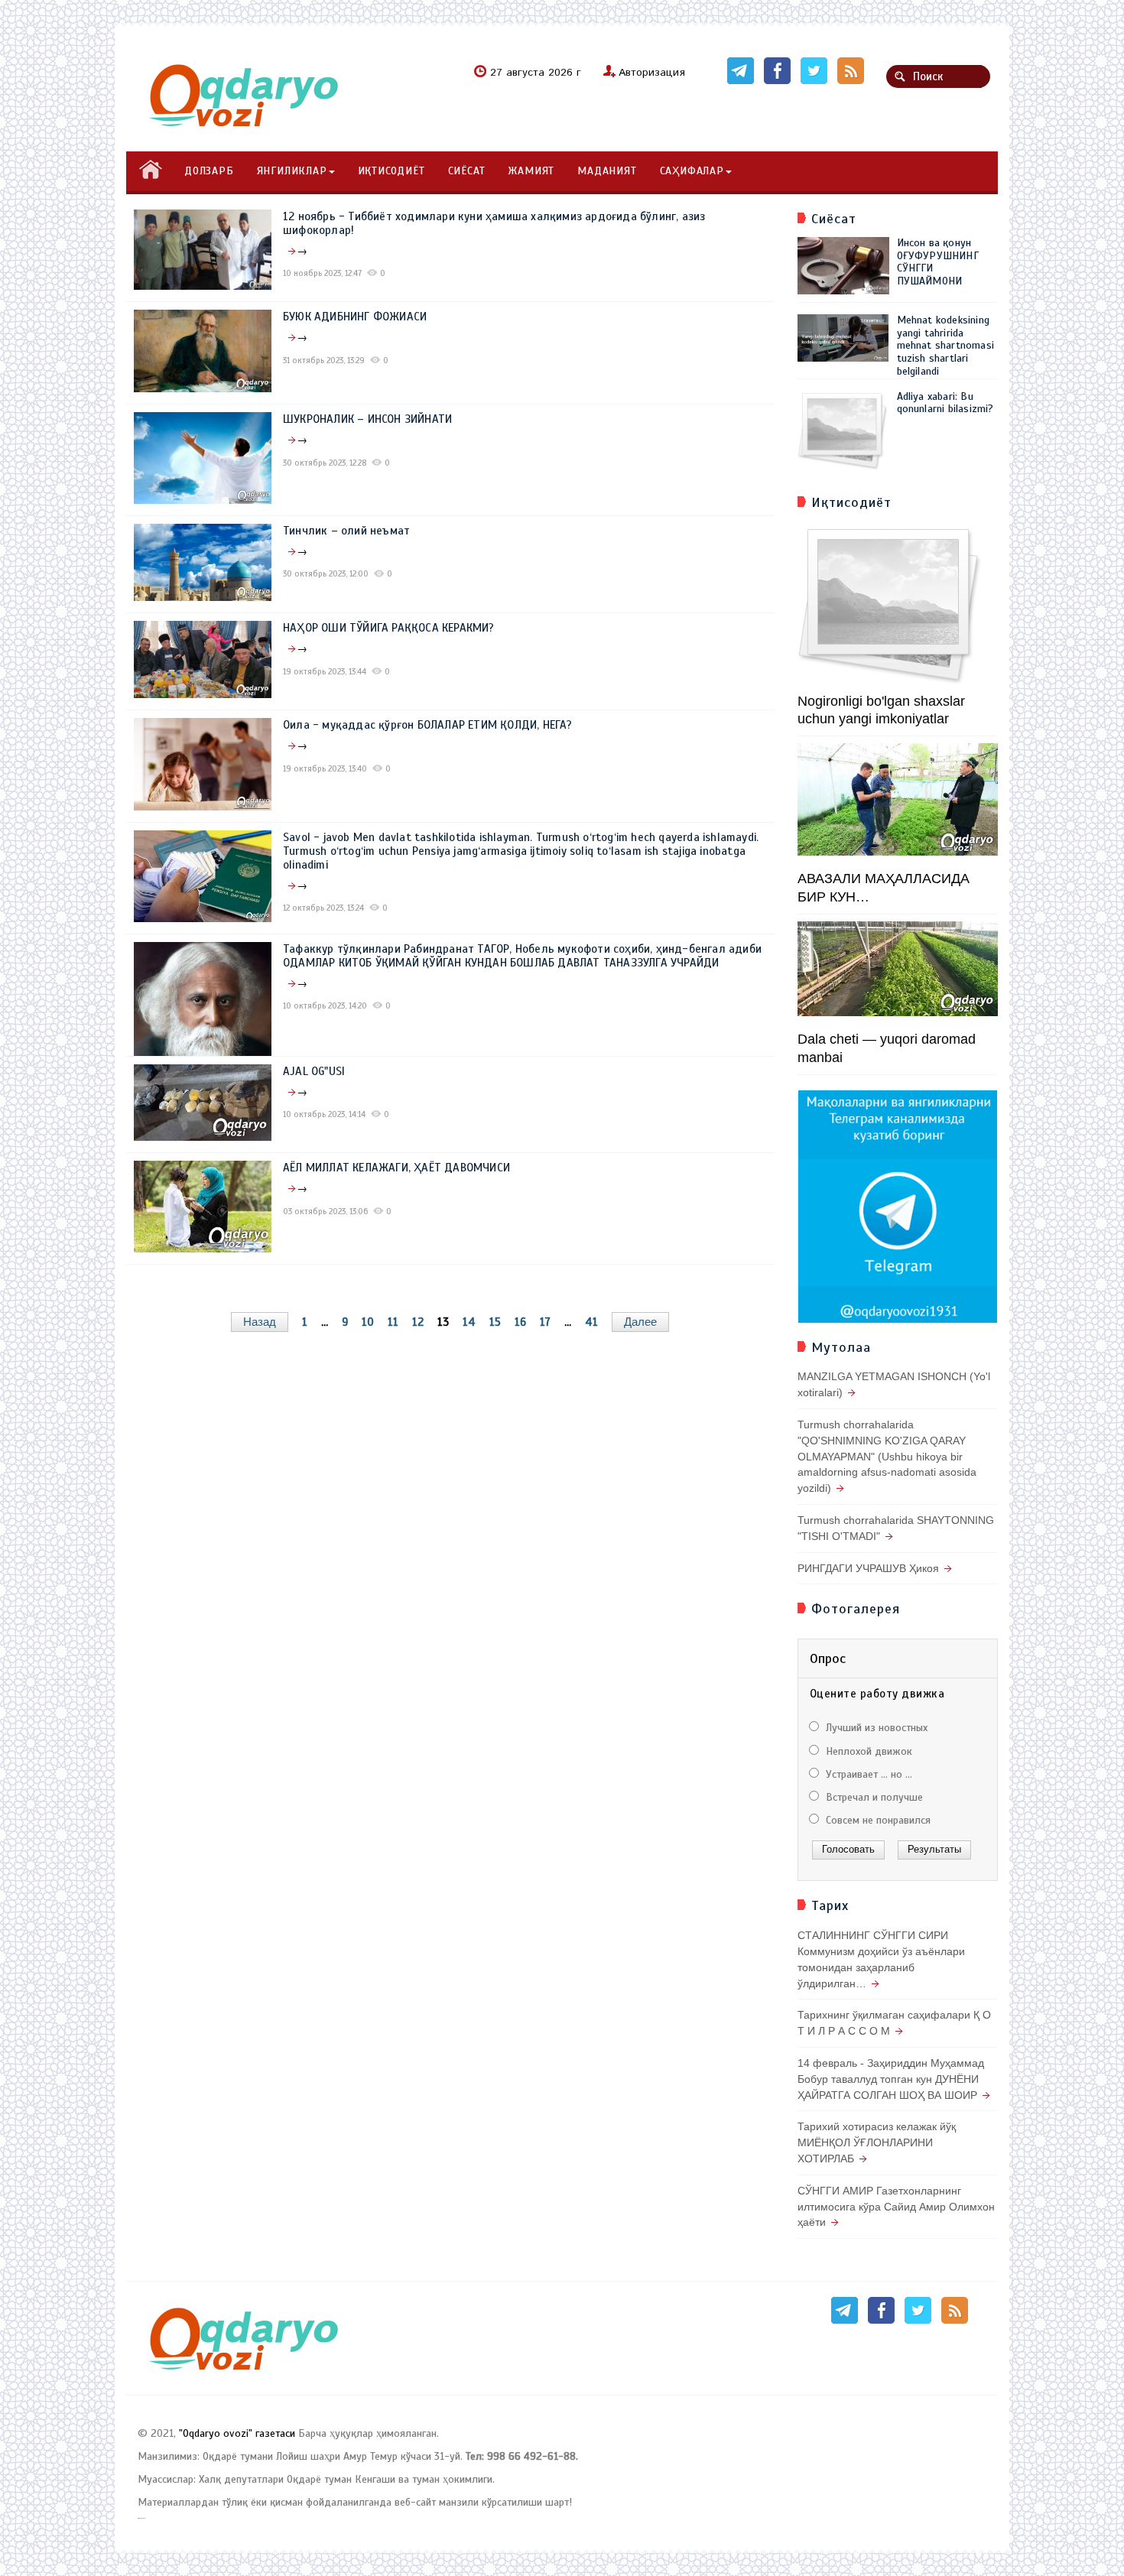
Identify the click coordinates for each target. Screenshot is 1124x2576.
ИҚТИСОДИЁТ (391, 171)
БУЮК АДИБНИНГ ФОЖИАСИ (355, 317)
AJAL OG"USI (314, 1071)
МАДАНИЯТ (607, 171)
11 (393, 1322)
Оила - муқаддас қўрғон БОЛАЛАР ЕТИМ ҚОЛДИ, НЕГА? (428, 725)
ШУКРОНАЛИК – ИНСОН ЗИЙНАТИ (367, 419)
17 (545, 1322)
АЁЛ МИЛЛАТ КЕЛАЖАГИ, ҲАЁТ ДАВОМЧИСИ (396, 1168)
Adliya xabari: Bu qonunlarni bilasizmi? (945, 403)
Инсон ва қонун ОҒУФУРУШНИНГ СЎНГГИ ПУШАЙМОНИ (938, 262)
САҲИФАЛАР (692, 171)
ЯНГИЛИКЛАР (292, 171)
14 (469, 1322)
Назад (260, 1322)
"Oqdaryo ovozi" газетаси (237, 2433)
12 (418, 1322)
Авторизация (652, 73)
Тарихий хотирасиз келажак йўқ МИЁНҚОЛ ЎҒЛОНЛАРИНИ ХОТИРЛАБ (877, 2142)
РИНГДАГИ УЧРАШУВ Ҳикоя (868, 1568)
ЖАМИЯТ (531, 171)
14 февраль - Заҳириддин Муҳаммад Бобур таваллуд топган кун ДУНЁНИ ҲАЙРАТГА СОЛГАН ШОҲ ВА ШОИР (891, 2079)
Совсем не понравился (877, 1820)
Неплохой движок (867, 1751)
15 (495, 1322)
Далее (640, 1322)
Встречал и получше (873, 1797)
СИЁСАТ (467, 171)
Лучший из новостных (875, 1728)
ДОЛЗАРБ (209, 171)
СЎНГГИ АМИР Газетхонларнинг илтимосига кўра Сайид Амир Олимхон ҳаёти (896, 2207)
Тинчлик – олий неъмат (346, 531)
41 (591, 1322)
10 (368, 1322)
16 (520, 1322)
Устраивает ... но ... (867, 1774)
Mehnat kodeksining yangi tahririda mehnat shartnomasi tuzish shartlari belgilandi (946, 346)
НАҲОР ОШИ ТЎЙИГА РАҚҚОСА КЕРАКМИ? (389, 628)
